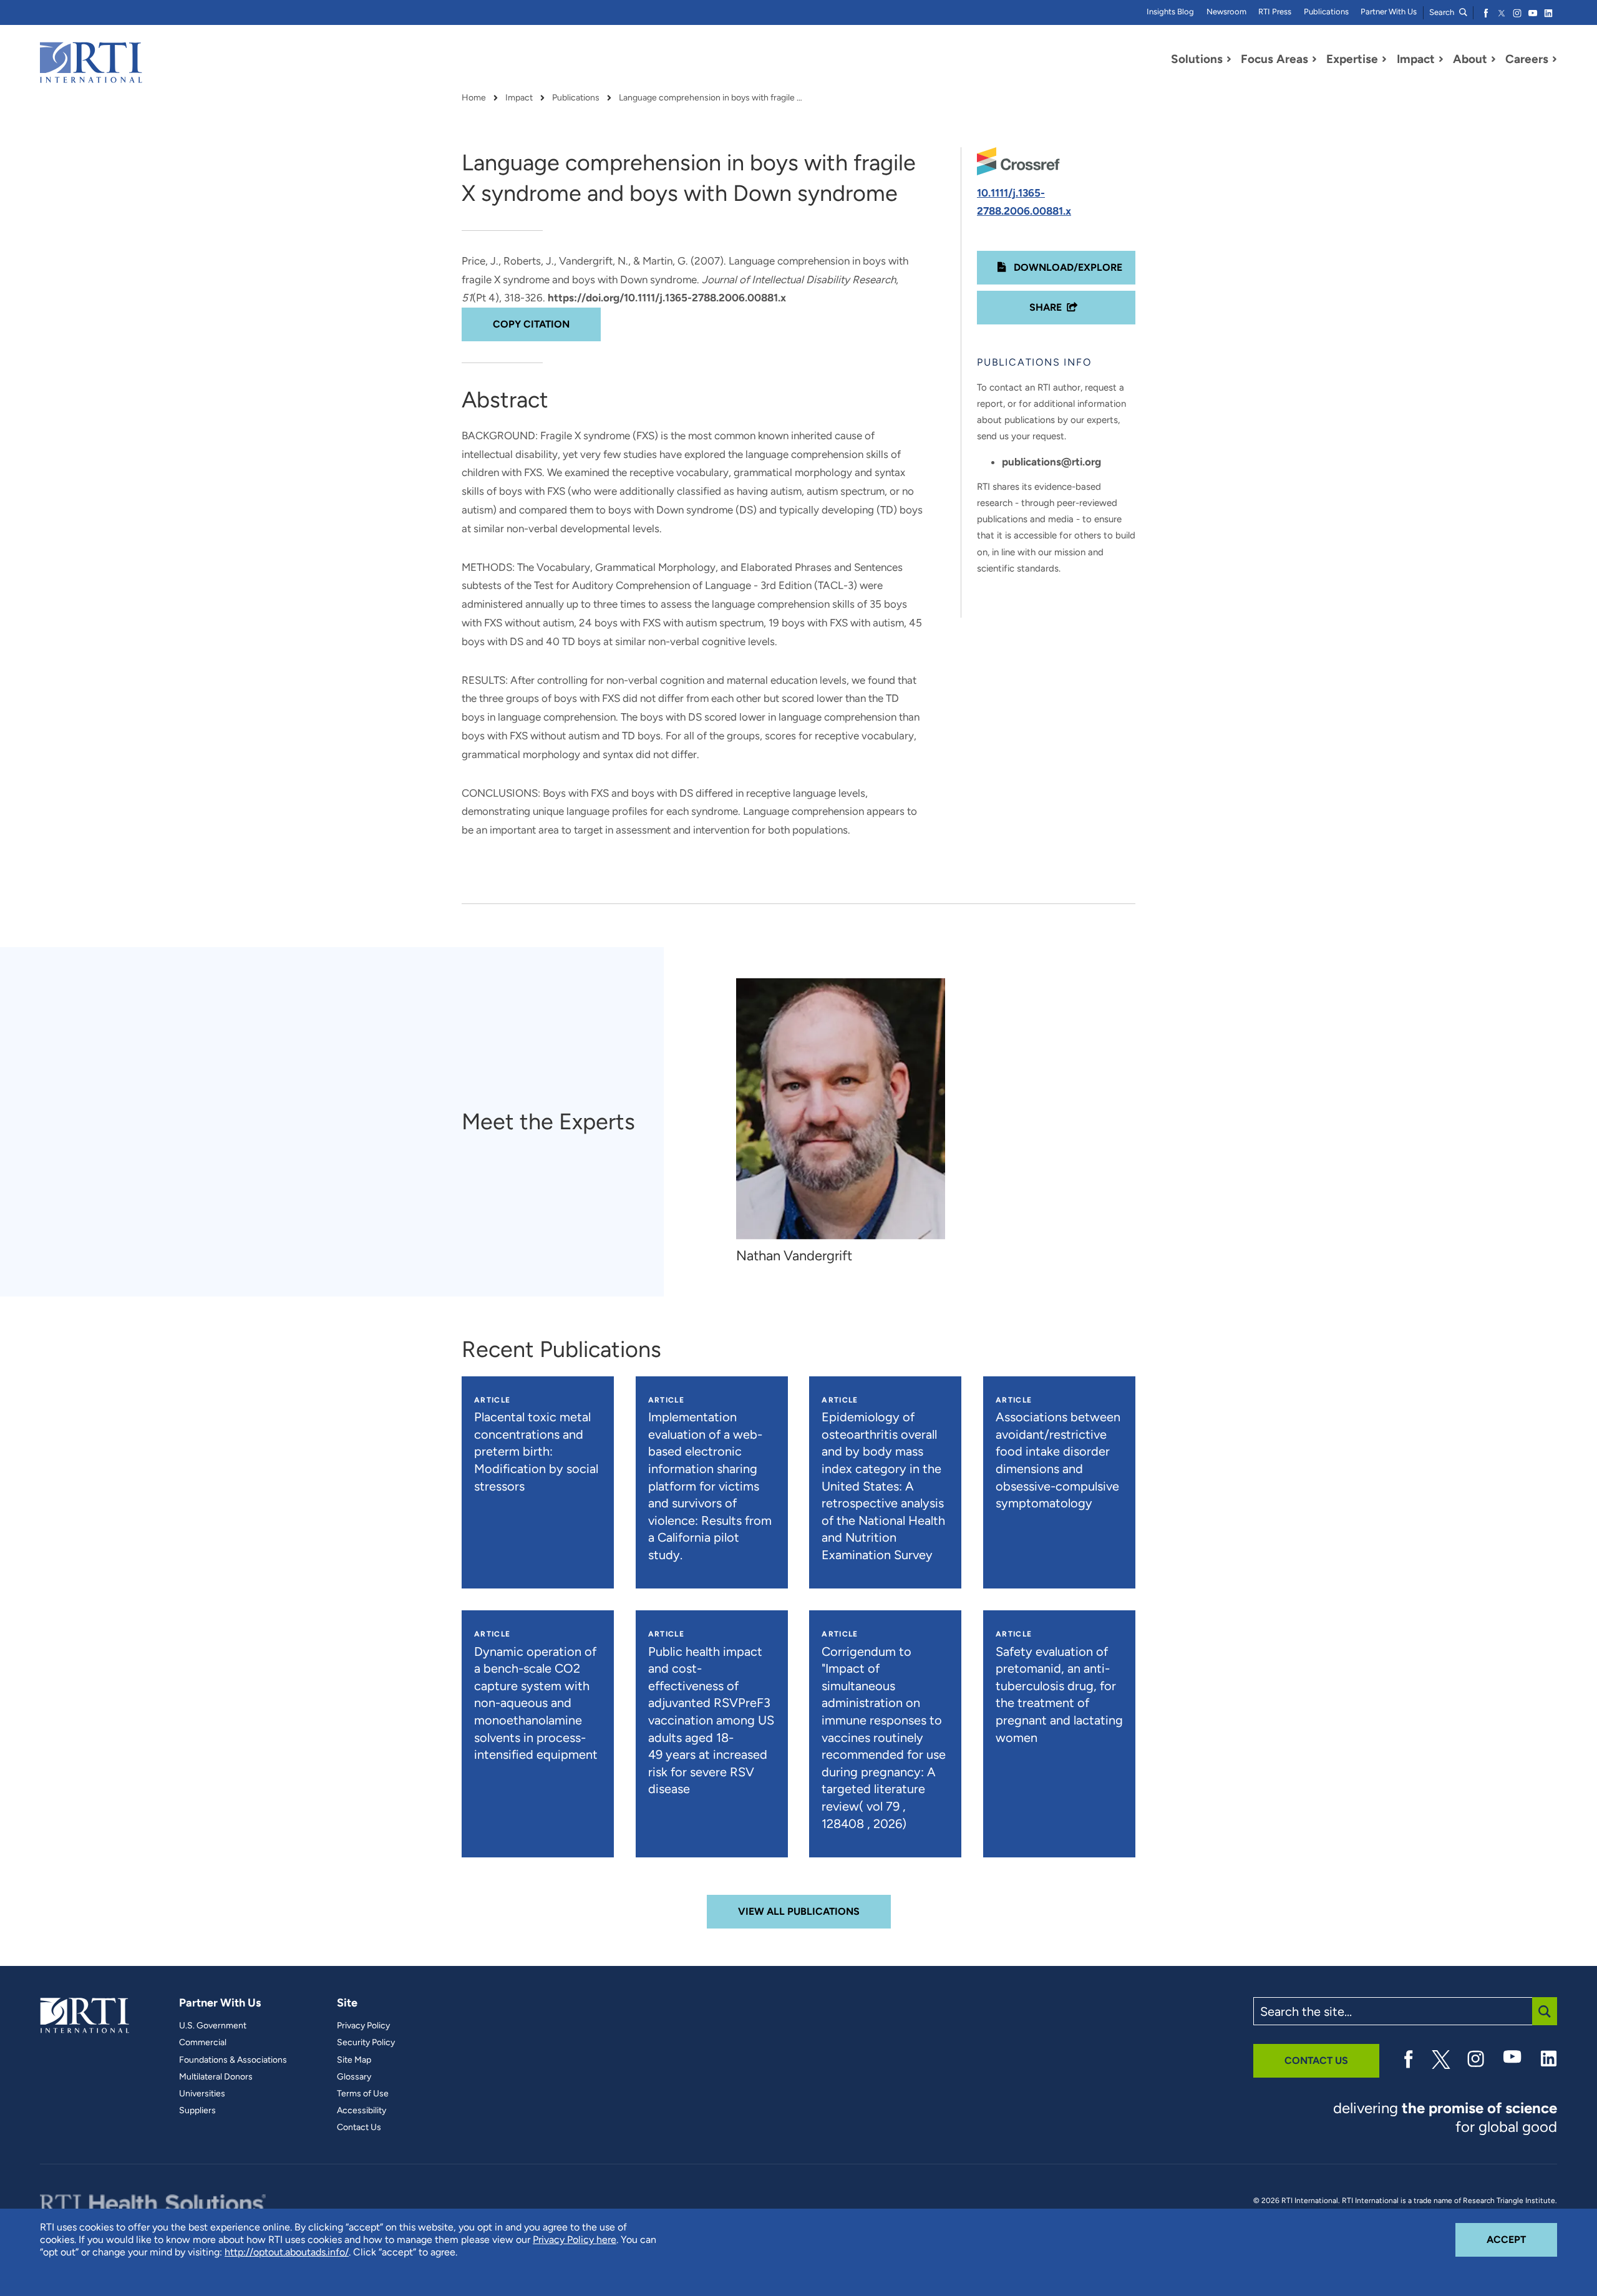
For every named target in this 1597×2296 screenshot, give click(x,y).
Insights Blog (1170, 12)
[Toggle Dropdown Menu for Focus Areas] (1314, 59)
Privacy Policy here (575, 2240)
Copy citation (531, 324)
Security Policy (366, 2043)
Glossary (354, 2077)
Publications (1326, 12)
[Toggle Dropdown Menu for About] (1493, 59)
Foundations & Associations (233, 2060)
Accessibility (362, 2111)
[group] (847, 1121)
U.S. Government (213, 2026)
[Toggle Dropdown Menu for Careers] (1555, 59)
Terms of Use (363, 2094)
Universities (202, 2094)
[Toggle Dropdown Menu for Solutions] (1229, 59)
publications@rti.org (1051, 462)
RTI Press (1275, 12)
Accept (1522, 2239)
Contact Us (359, 2128)
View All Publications (799, 1911)
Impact (519, 98)
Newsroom (1226, 12)
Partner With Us (1389, 12)
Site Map (354, 2060)
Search (1443, 12)
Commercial (203, 2043)
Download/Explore (1067, 267)
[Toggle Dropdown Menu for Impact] (1441, 59)
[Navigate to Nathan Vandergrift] (841, 1108)
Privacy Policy (363, 2026)
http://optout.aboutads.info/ (287, 2252)
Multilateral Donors (216, 2077)
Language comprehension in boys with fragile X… (712, 98)
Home (474, 98)
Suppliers (197, 2111)
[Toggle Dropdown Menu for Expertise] (1384, 59)
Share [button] (1046, 307)
